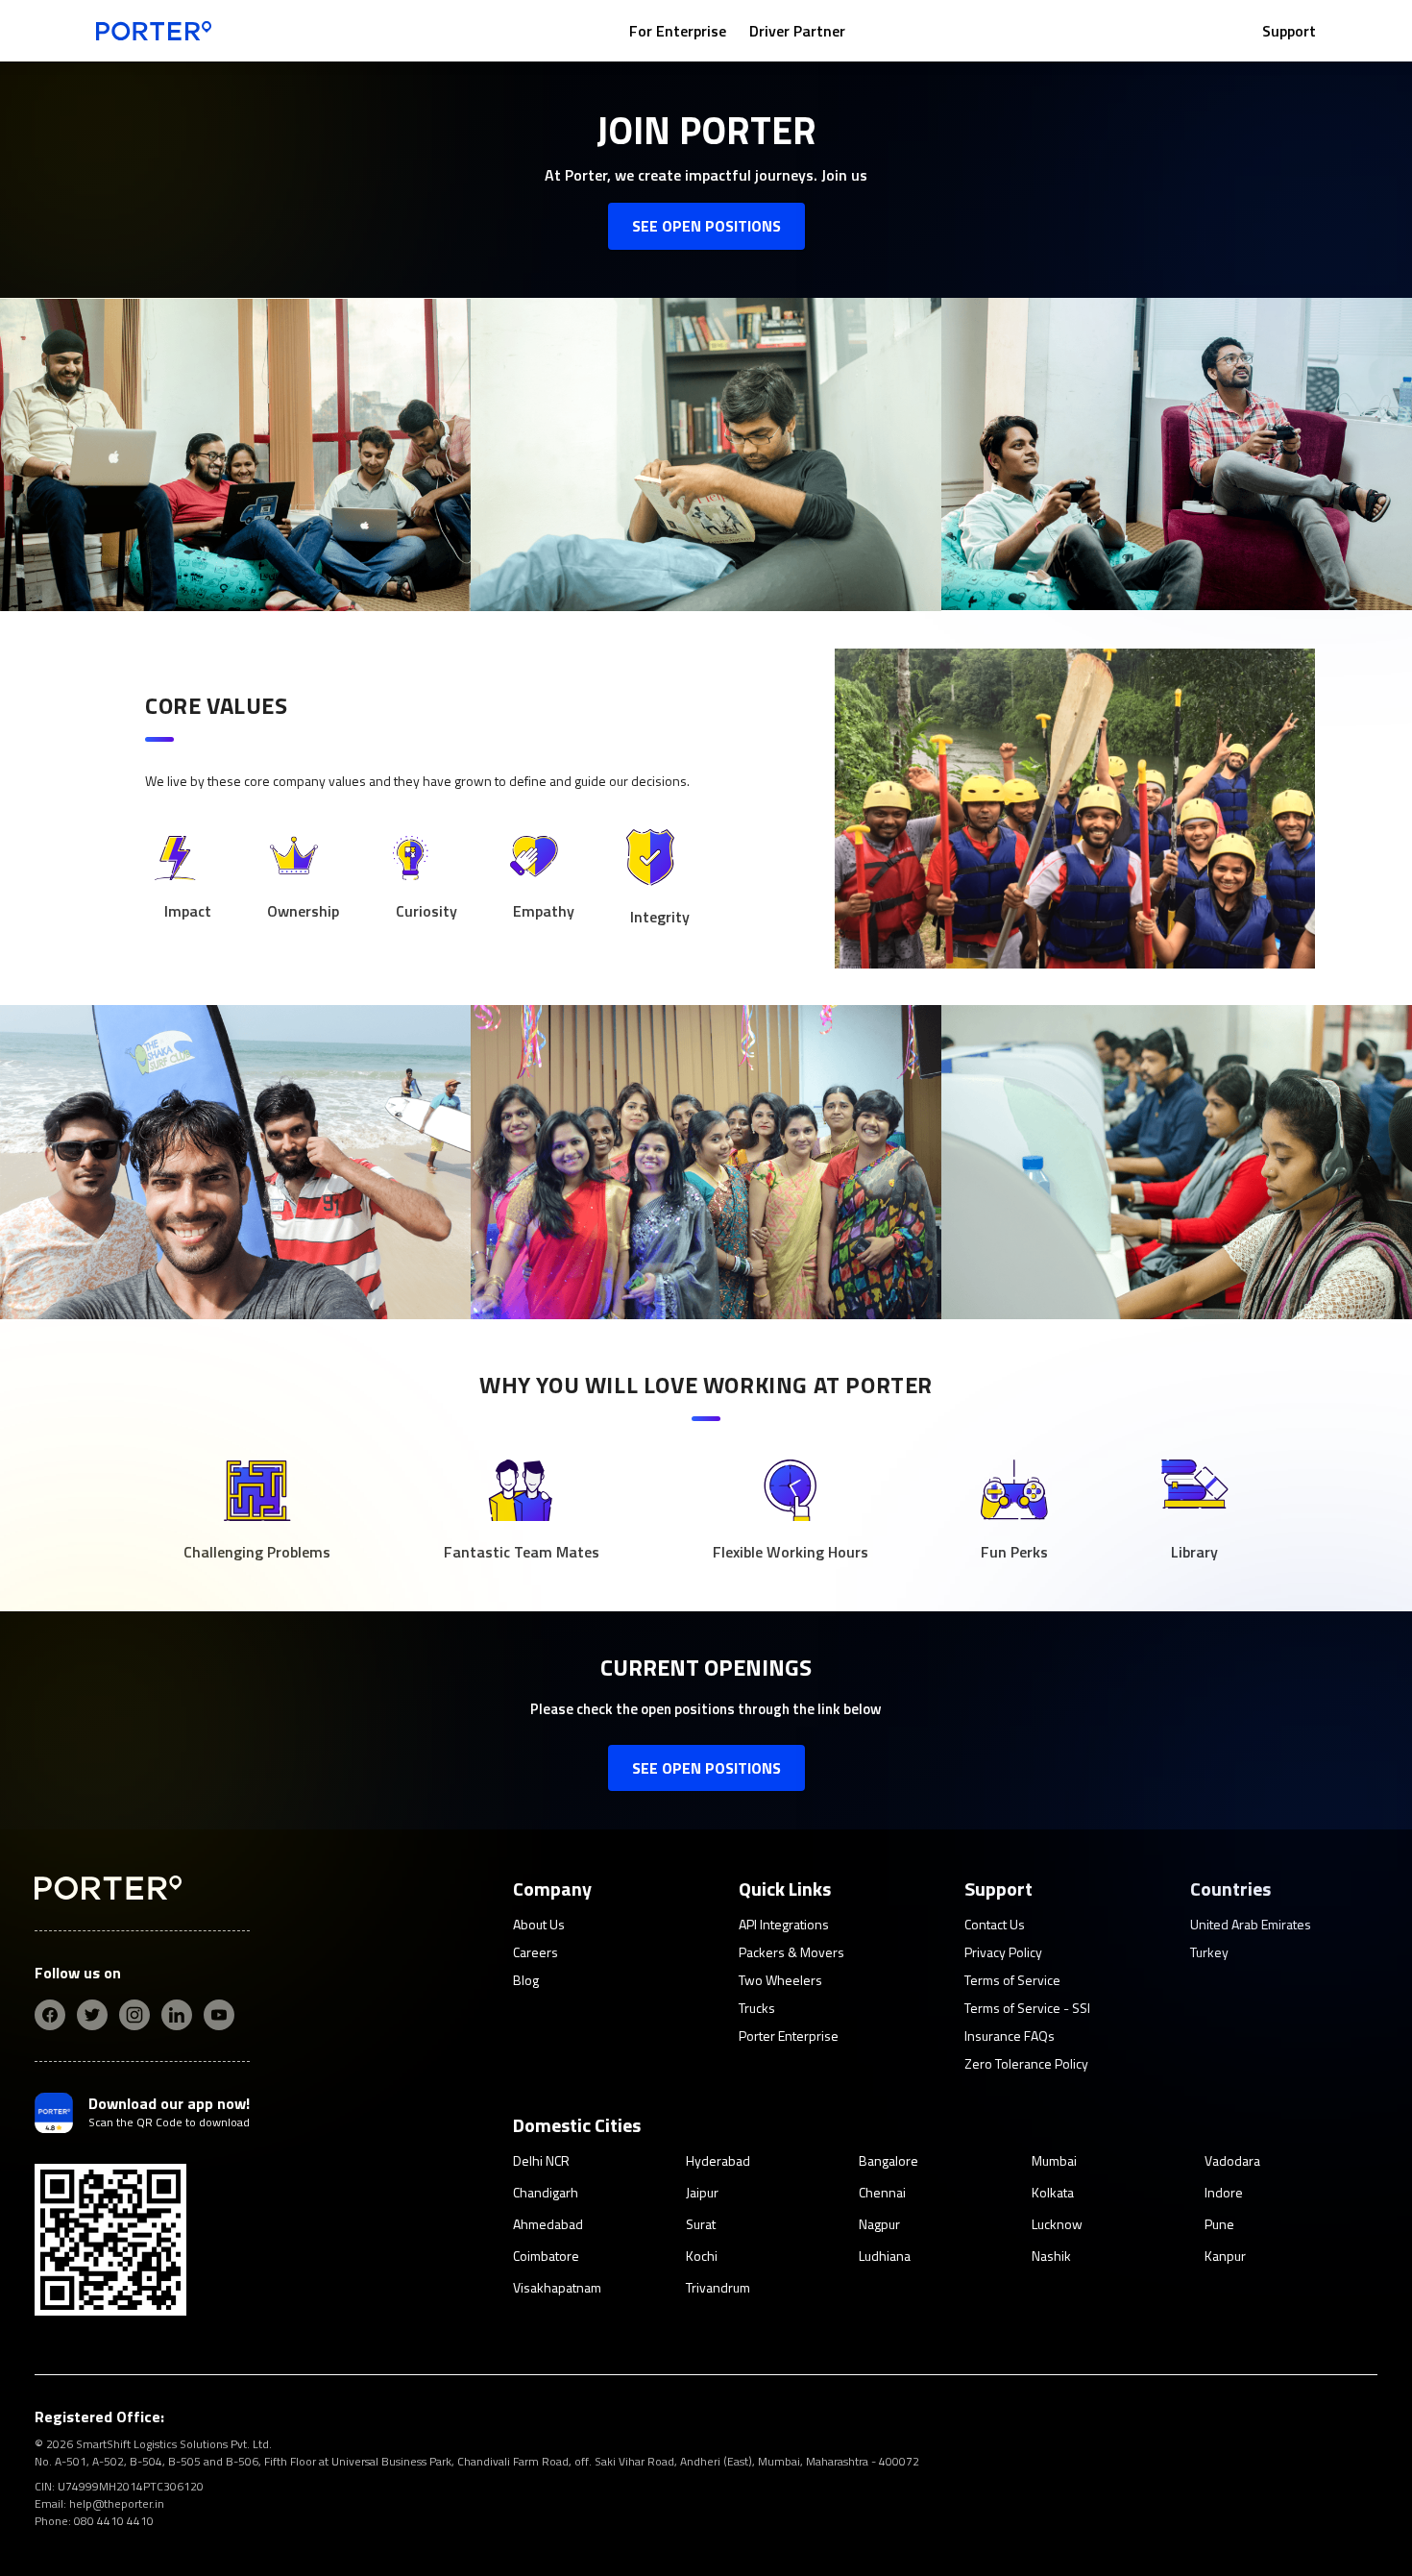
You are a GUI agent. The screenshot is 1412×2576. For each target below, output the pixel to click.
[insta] (134, 2015)
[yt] (219, 2015)
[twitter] (92, 2015)
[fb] (50, 2015)
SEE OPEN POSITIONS (706, 226)
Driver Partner (797, 31)
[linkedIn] (177, 2015)
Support (1289, 31)
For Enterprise (678, 31)
